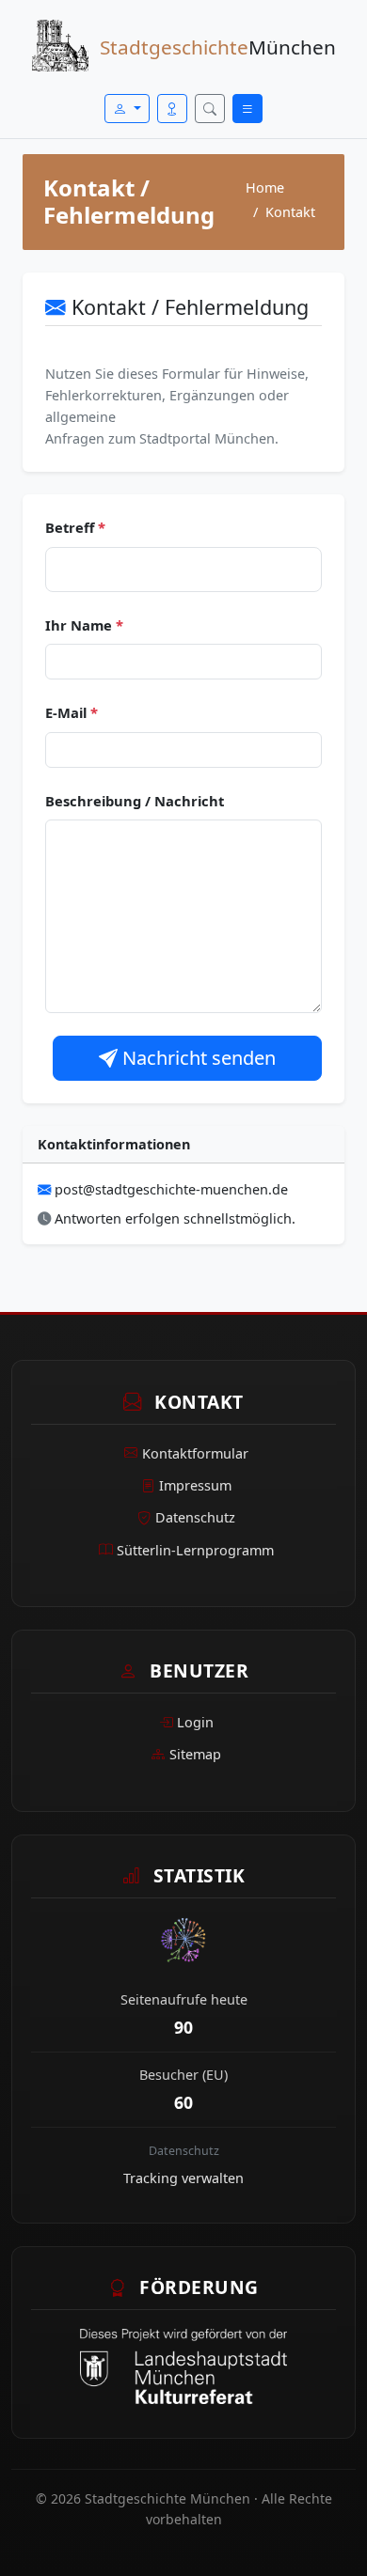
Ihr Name (84, 625)
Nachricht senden (197, 1058)
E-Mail (72, 712)
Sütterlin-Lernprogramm (195, 1550)
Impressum (195, 1485)
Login (195, 1722)
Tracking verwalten (183, 2178)
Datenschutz (195, 1517)
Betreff (75, 527)
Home (265, 187)
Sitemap (195, 1754)
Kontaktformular (195, 1453)
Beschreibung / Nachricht (135, 801)
